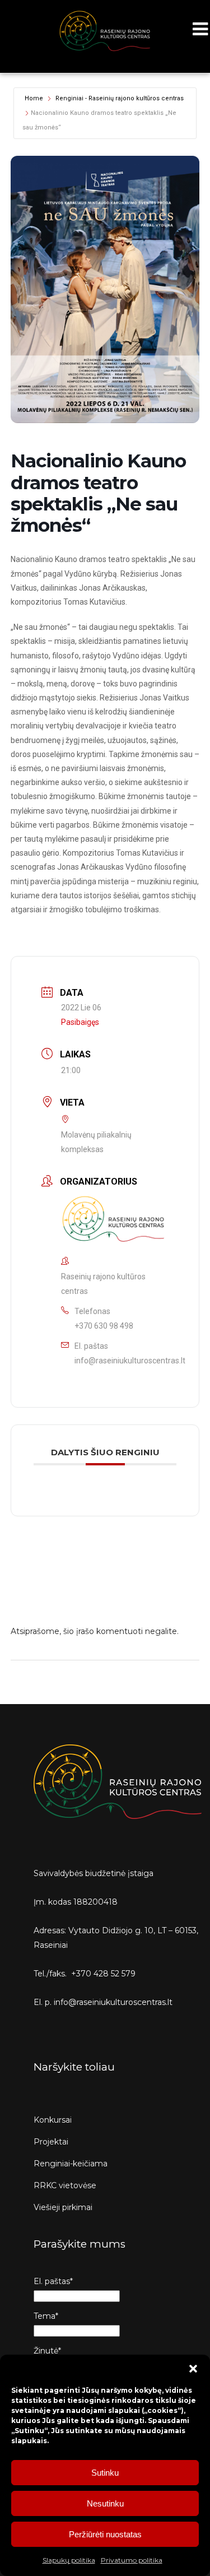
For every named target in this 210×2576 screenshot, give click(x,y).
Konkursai (53, 2120)
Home (34, 98)
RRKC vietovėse (65, 2185)
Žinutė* (47, 2351)
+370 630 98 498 (104, 1326)
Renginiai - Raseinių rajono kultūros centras (120, 98)
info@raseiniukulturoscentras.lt (130, 1361)
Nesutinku (105, 2503)
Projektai (51, 2142)
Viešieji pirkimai (63, 2207)
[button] (193, 2369)
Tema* (46, 2316)
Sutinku (105, 2473)
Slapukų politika (69, 2560)
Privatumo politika (132, 2560)
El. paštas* (53, 2281)
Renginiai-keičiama (71, 2164)
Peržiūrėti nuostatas (105, 2534)
